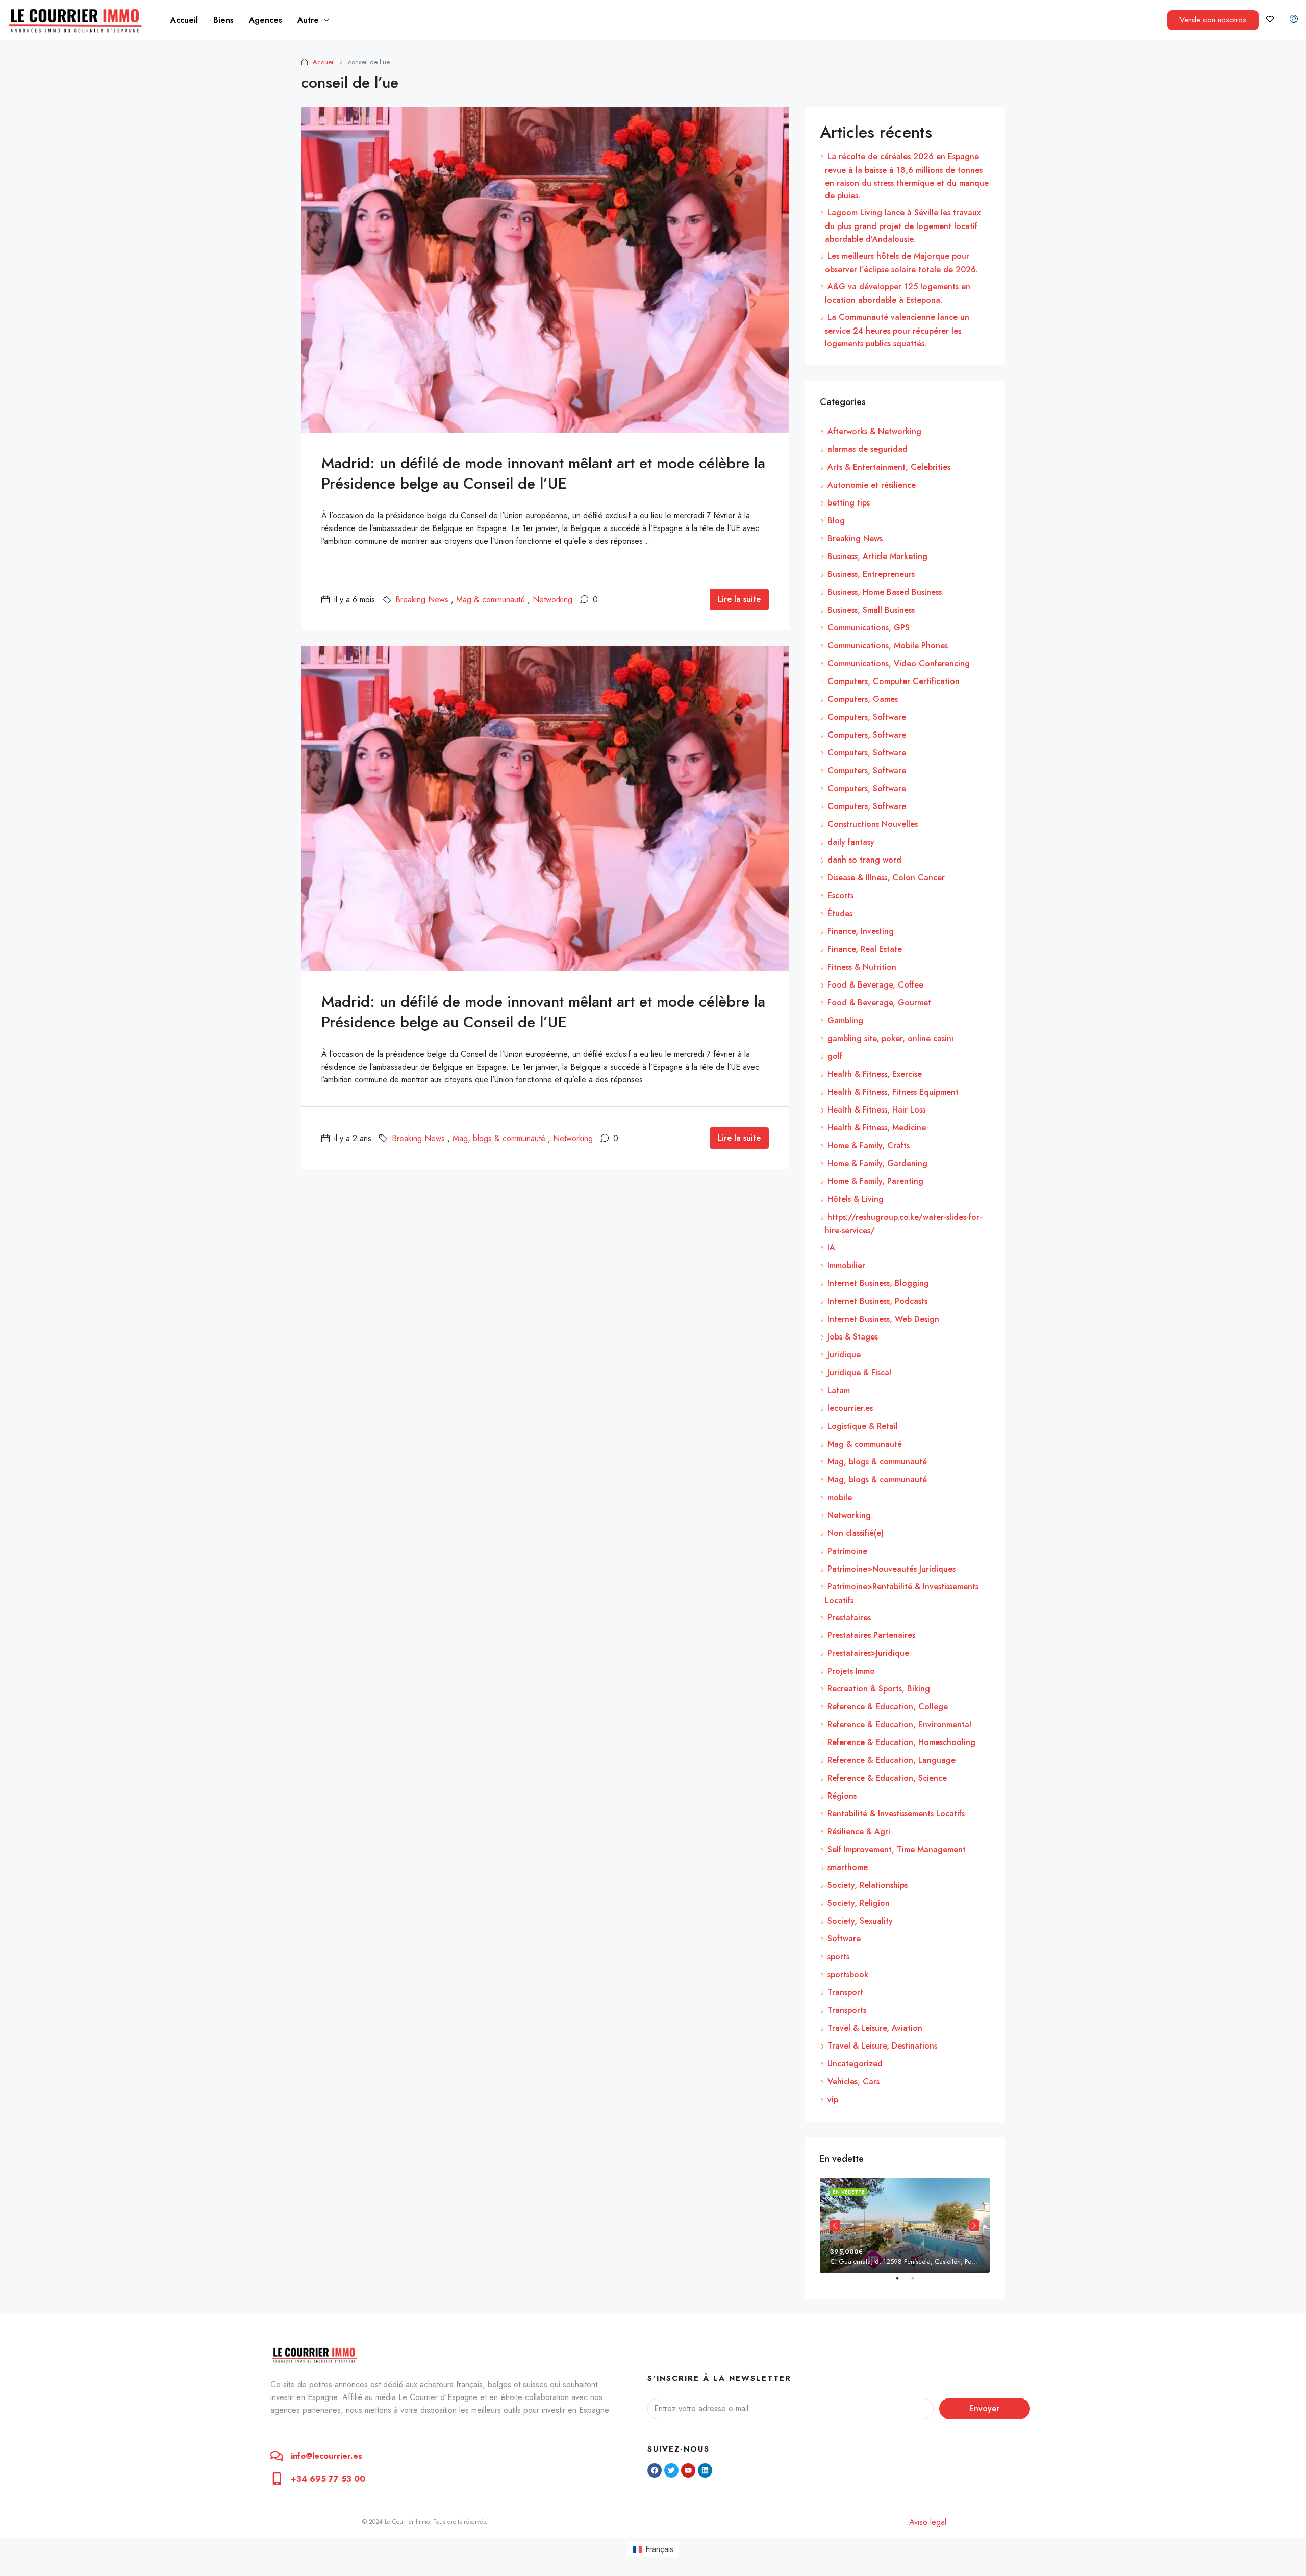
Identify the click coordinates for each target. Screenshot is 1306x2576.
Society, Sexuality (860, 1921)
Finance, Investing (861, 931)
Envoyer (984, 2408)
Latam (839, 1390)
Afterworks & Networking (874, 431)
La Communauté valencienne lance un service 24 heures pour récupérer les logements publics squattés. (897, 330)
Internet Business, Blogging (878, 1283)
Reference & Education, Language (891, 1760)
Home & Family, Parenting (875, 1181)
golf (835, 1056)
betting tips (849, 503)
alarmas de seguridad (868, 449)
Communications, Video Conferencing (899, 663)
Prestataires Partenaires (871, 1635)
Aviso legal (928, 2522)
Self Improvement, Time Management (897, 1849)
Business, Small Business (871, 610)
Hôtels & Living (856, 1199)
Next (974, 2226)
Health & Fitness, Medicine (877, 1128)
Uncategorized (855, 2064)
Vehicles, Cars (853, 2081)
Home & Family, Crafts (869, 1145)
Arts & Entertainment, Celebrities (889, 467)
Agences (266, 20)
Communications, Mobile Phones (888, 646)
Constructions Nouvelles (873, 824)
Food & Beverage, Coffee (875, 985)
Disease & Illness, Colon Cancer (886, 878)
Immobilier (846, 1265)
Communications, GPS (869, 628)
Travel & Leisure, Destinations (882, 2046)
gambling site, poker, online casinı (890, 1038)
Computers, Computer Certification (894, 681)
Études (840, 913)
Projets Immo (851, 1671)
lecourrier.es (850, 1408)
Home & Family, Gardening (877, 1163)
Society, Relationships (868, 1885)
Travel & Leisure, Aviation (875, 2028)
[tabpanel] (905, 2225)
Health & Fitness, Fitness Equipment (893, 1092)
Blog (836, 521)
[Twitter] (671, 2470)
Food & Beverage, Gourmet (879, 1003)
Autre (308, 20)
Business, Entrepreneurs (871, 574)
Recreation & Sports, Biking (879, 1689)
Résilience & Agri (859, 1832)
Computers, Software (867, 717)
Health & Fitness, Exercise (875, 1074)
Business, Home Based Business (885, 592)
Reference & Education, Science (887, 1778)
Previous (835, 2226)
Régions (842, 1796)
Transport (845, 1992)
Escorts (840, 895)
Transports (847, 2010)
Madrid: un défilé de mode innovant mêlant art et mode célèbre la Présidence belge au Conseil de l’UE (543, 473)
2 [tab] (918, 2282)
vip (833, 2099)
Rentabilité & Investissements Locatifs (896, 1814)
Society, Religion (859, 1903)
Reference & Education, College (888, 1707)
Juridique (844, 1355)
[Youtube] (688, 2470)
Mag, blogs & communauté (499, 1138)
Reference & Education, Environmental (899, 1724)
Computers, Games (863, 699)
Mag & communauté (491, 600)
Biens (223, 20)
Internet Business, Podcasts (877, 1301)
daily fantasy (851, 842)
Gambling (845, 1020)
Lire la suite (739, 599)
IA (831, 1247)
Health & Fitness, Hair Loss (876, 1110)
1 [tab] (902, 2282)
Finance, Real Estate (865, 949)
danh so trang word (864, 860)
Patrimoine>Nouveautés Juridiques (891, 1569)
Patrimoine (847, 1551)
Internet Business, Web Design (883, 1319)
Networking (552, 600)
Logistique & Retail (863, 1426)
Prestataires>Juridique (868, 1653)
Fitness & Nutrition (862, 967)
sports (838, 1956)
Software (844, 1939)
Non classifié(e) (856, 1533)
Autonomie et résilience (872, 485)
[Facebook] (655, 2470)
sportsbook (848, 1974)
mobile (840, 1497)
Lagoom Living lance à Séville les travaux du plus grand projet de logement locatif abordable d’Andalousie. (903, 226)
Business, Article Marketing (877, 556)
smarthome (848, 1867)
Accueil (184, 20)
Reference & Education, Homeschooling (901, 1742)
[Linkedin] (705, 2470)
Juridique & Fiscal (859, 1372)
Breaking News (422, 600)
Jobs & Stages (853, 1337)
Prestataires (849, 1617)
